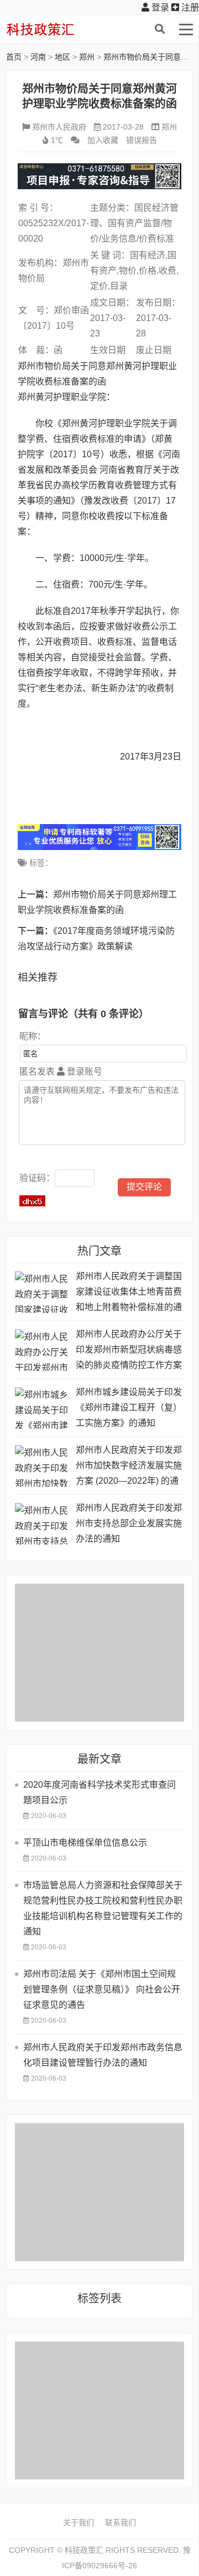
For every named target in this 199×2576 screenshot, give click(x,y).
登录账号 (83, 1071)
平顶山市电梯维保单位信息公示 (85, 1843)
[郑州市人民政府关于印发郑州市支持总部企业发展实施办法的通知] (43, 1524)
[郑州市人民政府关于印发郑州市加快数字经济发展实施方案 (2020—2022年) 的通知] (43, 1466)
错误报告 (142, 140)
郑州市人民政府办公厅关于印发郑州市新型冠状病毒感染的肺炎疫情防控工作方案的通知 (129, 1351)
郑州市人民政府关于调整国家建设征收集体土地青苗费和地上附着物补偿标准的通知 (129, 1293)
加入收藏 (103, 140)
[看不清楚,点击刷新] (32, 1201)
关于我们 (78, 2522)
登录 (159, 7)
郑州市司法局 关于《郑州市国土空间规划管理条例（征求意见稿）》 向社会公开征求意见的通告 (102, 1989)
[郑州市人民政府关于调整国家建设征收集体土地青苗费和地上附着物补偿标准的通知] (43, 1292)
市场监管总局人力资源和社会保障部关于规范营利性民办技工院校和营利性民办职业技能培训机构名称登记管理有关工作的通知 (103, 1908)
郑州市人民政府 (59, 127)
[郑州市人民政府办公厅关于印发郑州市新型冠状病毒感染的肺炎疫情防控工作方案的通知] (43, 1350)
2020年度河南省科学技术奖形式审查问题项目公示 (99, 1792)
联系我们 (121, 2522)
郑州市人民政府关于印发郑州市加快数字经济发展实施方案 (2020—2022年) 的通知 (129, 1467)
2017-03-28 (123, 127)
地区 (62, 57)
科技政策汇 (59, 29)
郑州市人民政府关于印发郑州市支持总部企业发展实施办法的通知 (129, 1523)
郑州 (87, 57)
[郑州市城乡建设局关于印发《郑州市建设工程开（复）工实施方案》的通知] (43, 1408)
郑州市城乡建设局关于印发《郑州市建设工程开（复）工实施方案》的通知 (129, 1407)
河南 (38, 57)
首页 (14, 57)
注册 (189, 7)
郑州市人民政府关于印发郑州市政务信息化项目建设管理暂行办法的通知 (103, 2055)
